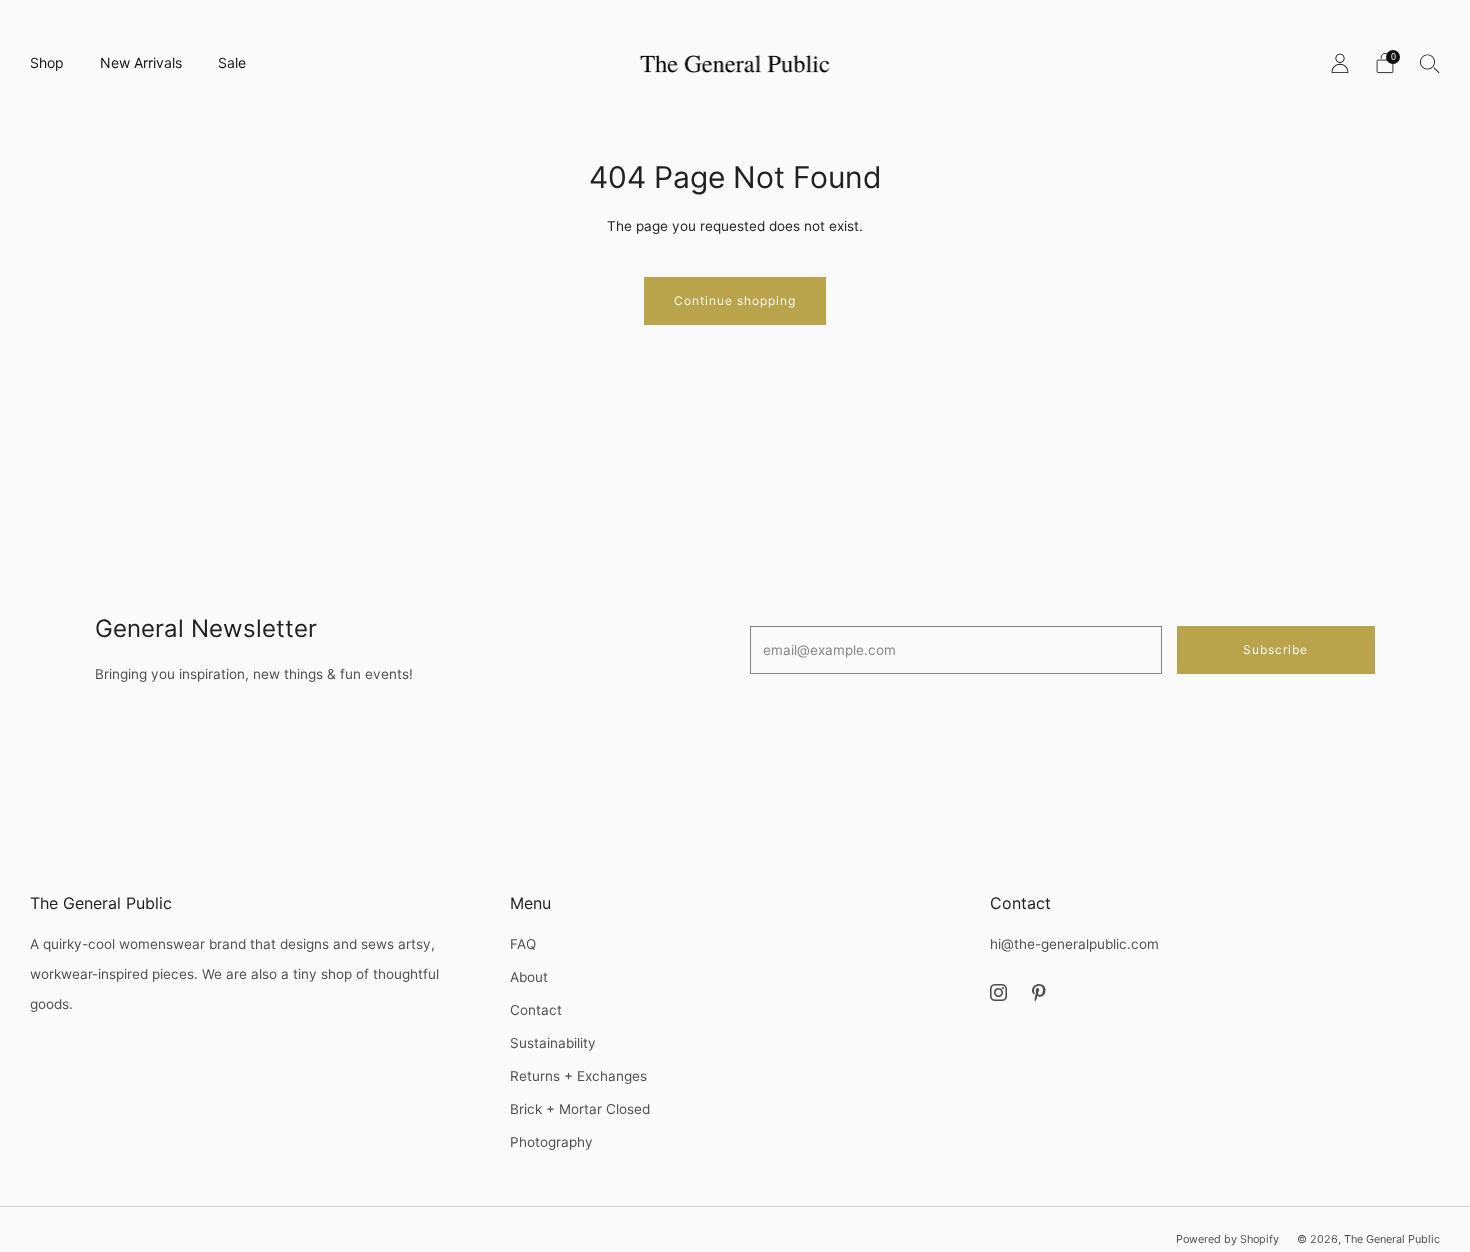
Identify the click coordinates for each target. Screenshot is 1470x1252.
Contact (536, 1010)
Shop (47, 62)
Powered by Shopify (1227, 1239)
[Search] (1430, 63)
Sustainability (553, 1043)
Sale (232, 62)
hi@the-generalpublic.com (1074, 944)
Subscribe (1275, 649)
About (529, 977)
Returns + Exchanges (578, 1076)
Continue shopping (735, 300)
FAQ (523, 944)
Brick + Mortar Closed (580, 1109)
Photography (551, 1142)
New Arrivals (141, 62)
